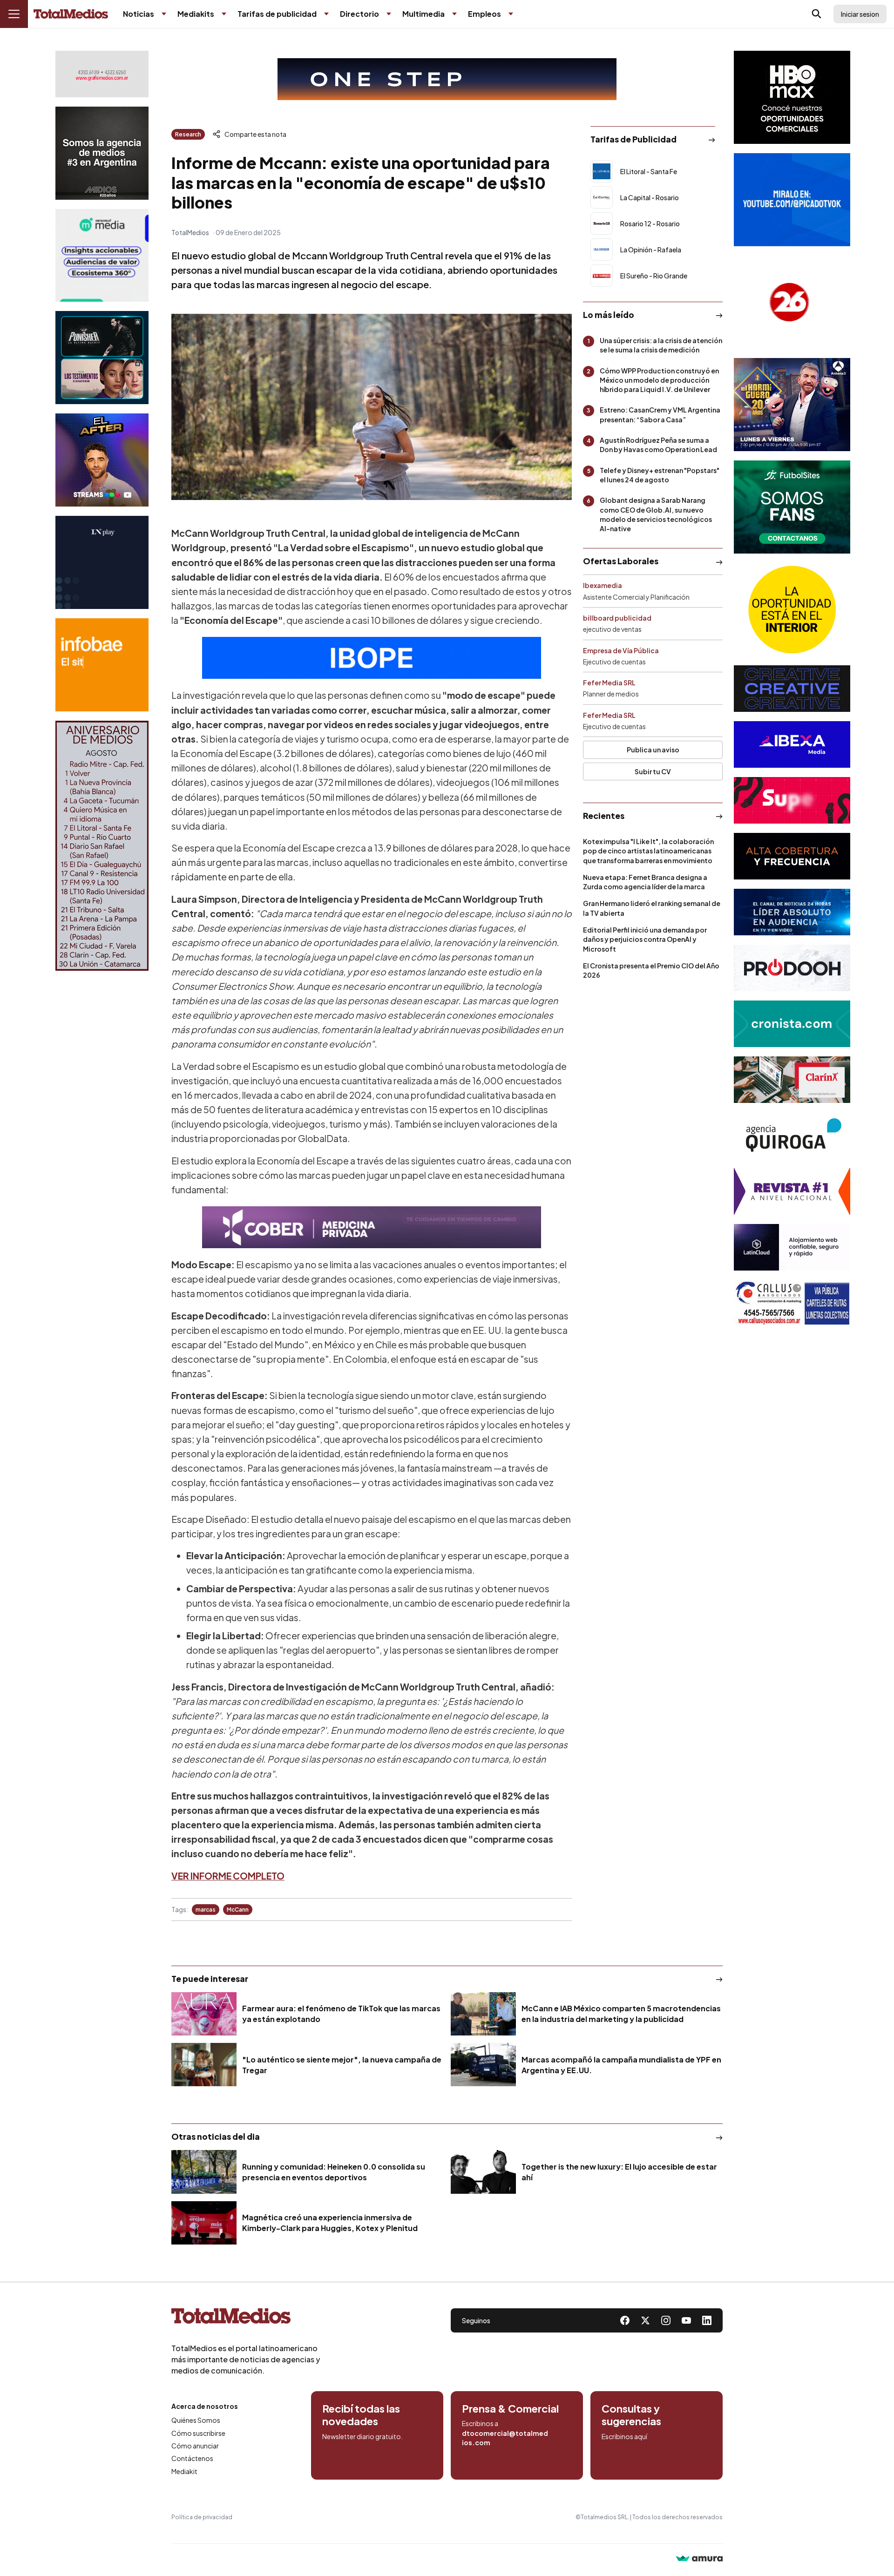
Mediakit (184, 2471)
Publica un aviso (653, 750)
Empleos (484, 14)
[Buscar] (817, 14)
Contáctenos (192, 2458)
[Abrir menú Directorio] (389, 14)
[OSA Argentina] (447, 79)
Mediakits (196, 14)
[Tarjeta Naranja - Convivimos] (792, 1191)
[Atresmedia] (792, 405)
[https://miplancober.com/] (372, 1227)
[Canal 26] (792, 302)
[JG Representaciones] (792, 609)
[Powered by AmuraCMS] (699, 2559)
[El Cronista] (792, 1024)
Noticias (139, 14)
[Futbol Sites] (792, 507)
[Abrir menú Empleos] (511, 14)
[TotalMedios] (246, 2318)
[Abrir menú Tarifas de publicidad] (326, 14)
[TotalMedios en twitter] (645, 2320)
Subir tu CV (653, 771)
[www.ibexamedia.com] (792, 744)
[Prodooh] (792, 968)
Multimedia (423, 14)
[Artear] (792, 912)
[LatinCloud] (792, 1247)
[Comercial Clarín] (792, 1080)
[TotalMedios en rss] (707, 2320)
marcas (206, 1910)
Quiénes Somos (196, 2420)
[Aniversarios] (102, 846)
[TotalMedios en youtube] (686, 2320)
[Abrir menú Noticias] (164, 14)
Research (188, 134)
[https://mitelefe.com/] (102, 460)
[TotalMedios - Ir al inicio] (71, 14)
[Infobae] (102, 665)
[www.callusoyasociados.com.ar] (792, 1303)
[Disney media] (102, 358)
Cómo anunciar (195, 2446)
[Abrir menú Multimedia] (454, 14)
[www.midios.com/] (102, 153)
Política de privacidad (202, 2517)
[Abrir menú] (14, 14)
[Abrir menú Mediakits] (224, 14)
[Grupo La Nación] (102, 562)
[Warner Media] (792, 97)
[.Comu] (792, 200)
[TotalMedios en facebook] (625, 2320)
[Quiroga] (792, 1136)
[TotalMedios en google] (666, 2320)
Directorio (359, 14)
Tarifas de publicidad (277, 14)
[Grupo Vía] (792, 856)
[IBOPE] (372, 658)
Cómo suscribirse (198, 2433)
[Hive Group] (792, 689)
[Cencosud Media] (102, 255)
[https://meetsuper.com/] (792, 800)
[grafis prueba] (102, 74)
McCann (238, 1910)
